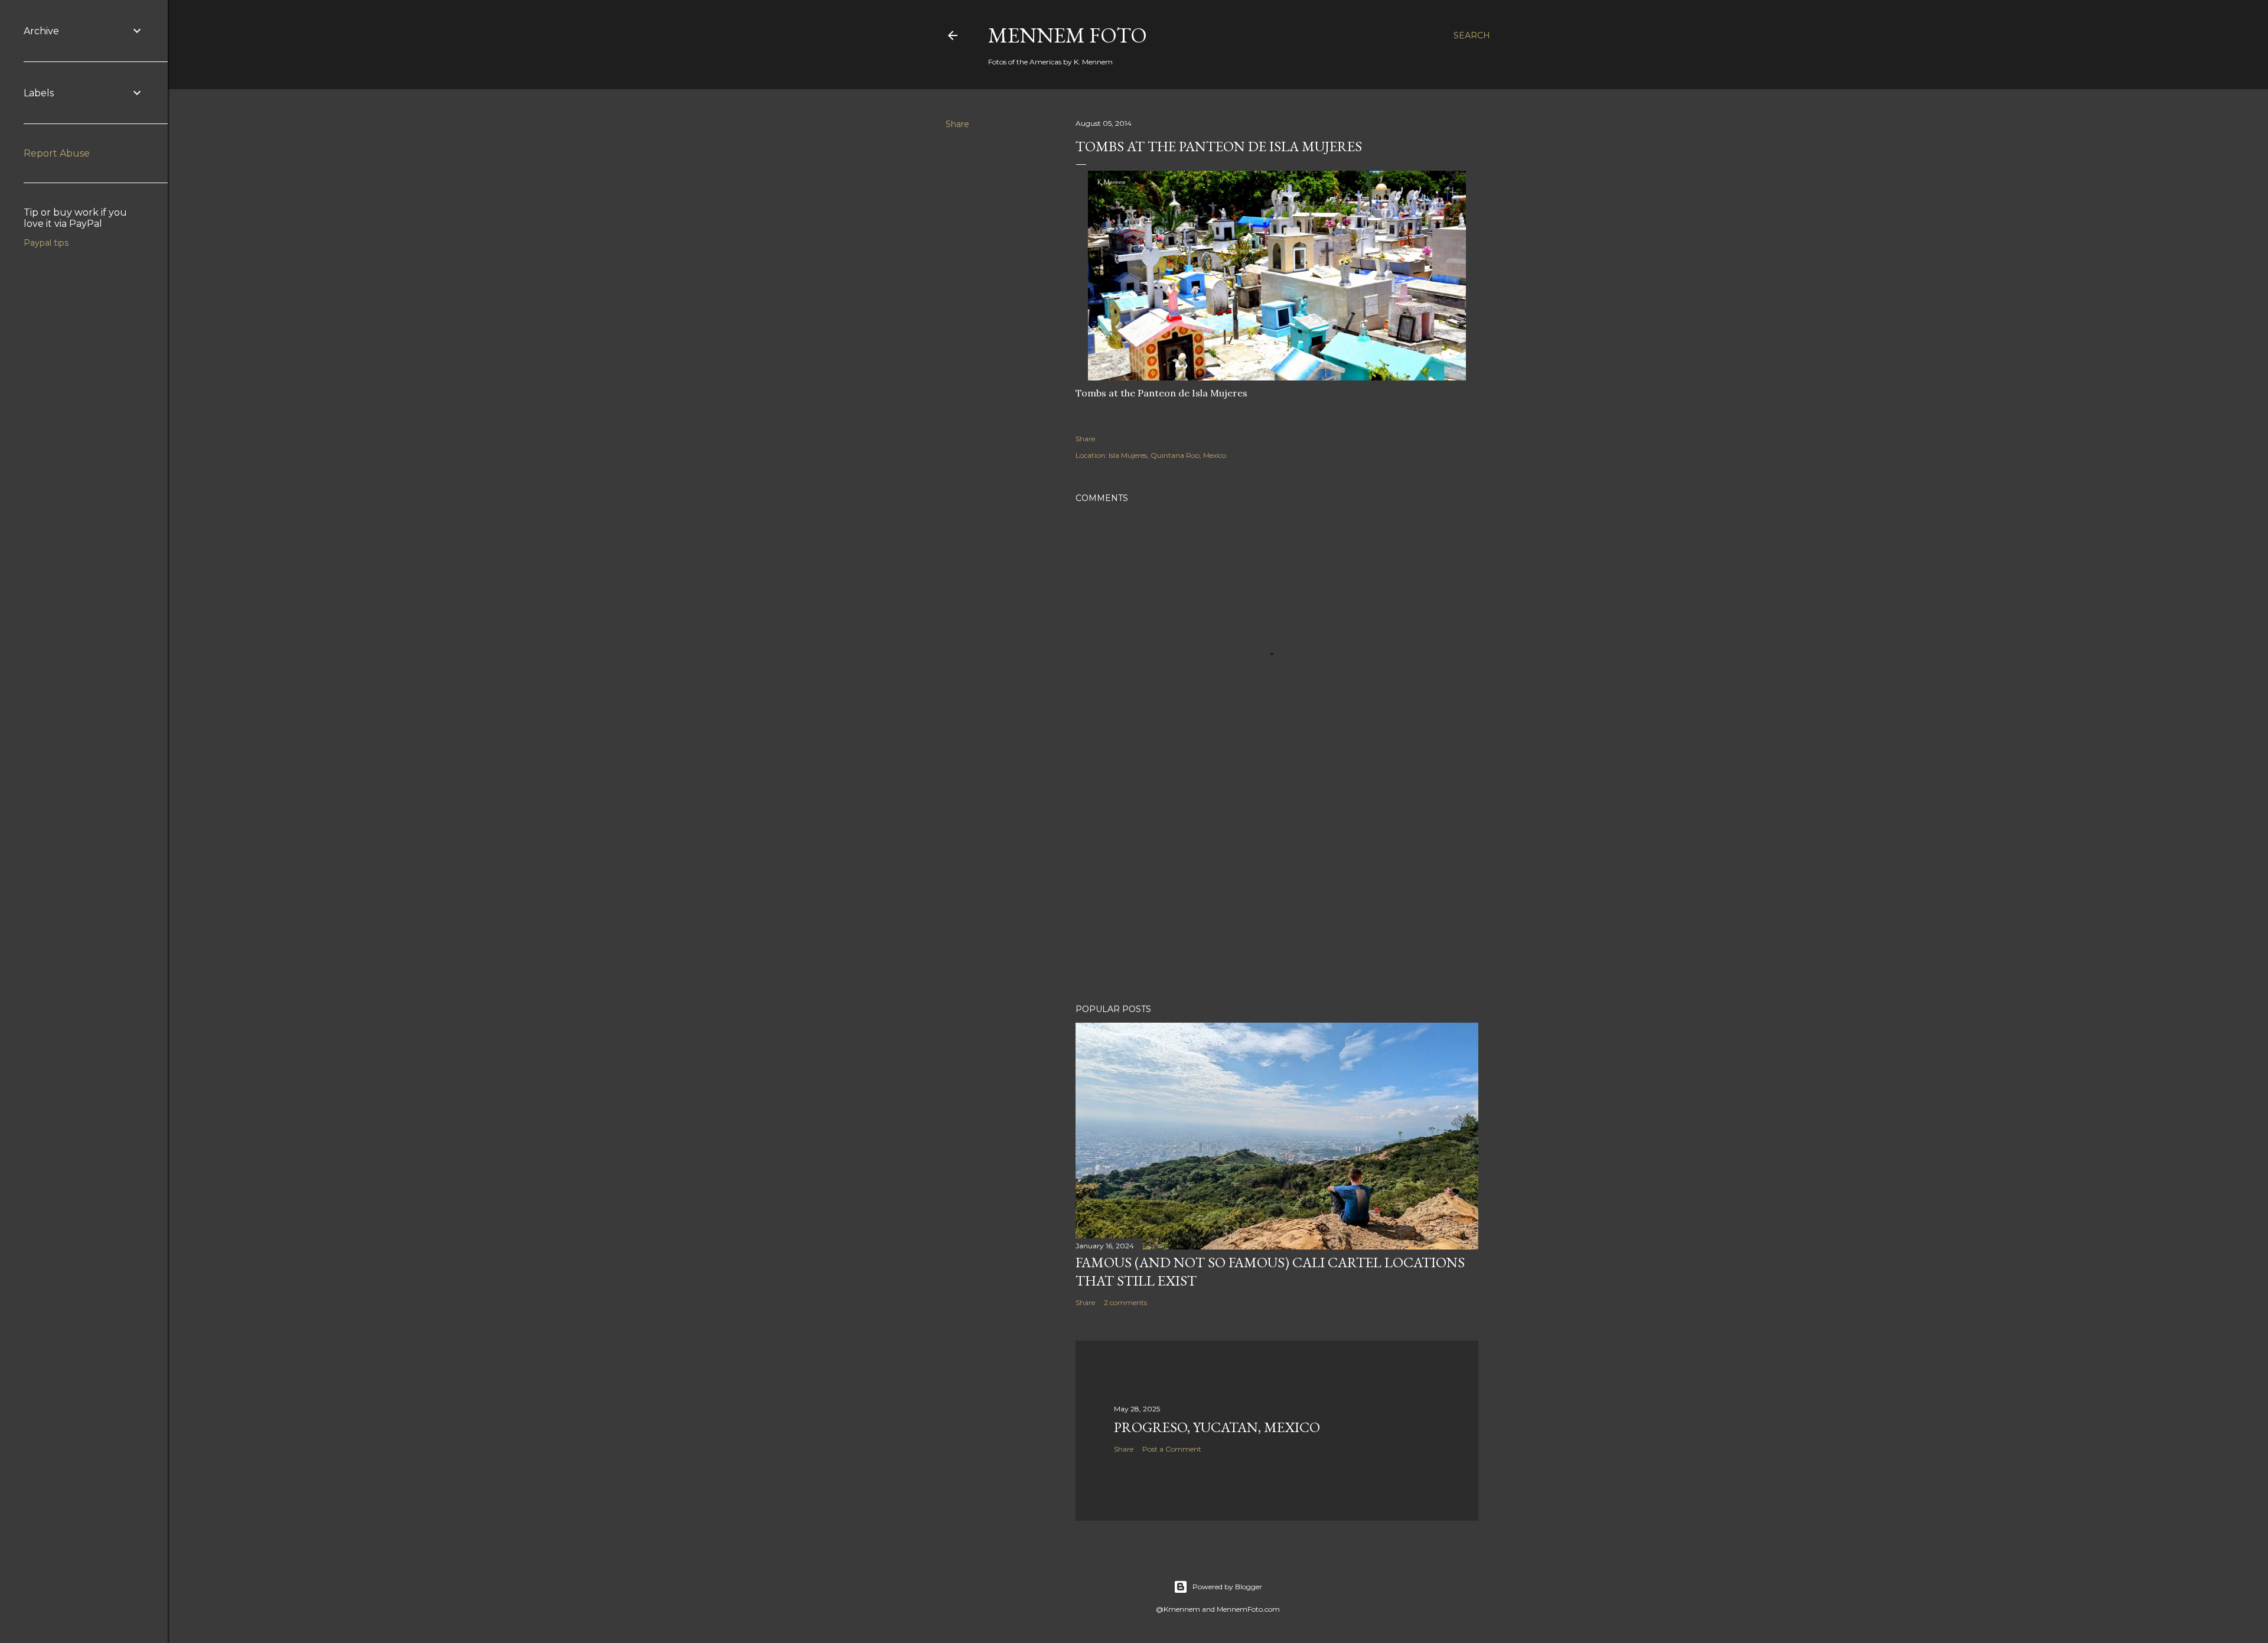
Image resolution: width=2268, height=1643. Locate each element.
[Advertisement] (1277, 892)
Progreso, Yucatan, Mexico (1217, 1427)
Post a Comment (1172, 1449)
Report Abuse (57, 153)
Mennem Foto (1068, 35)
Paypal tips (46, 243)
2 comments (1125, 1302)
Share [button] (957, 124)
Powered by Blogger (1227, 1587)
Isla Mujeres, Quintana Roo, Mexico (1167, 455)
